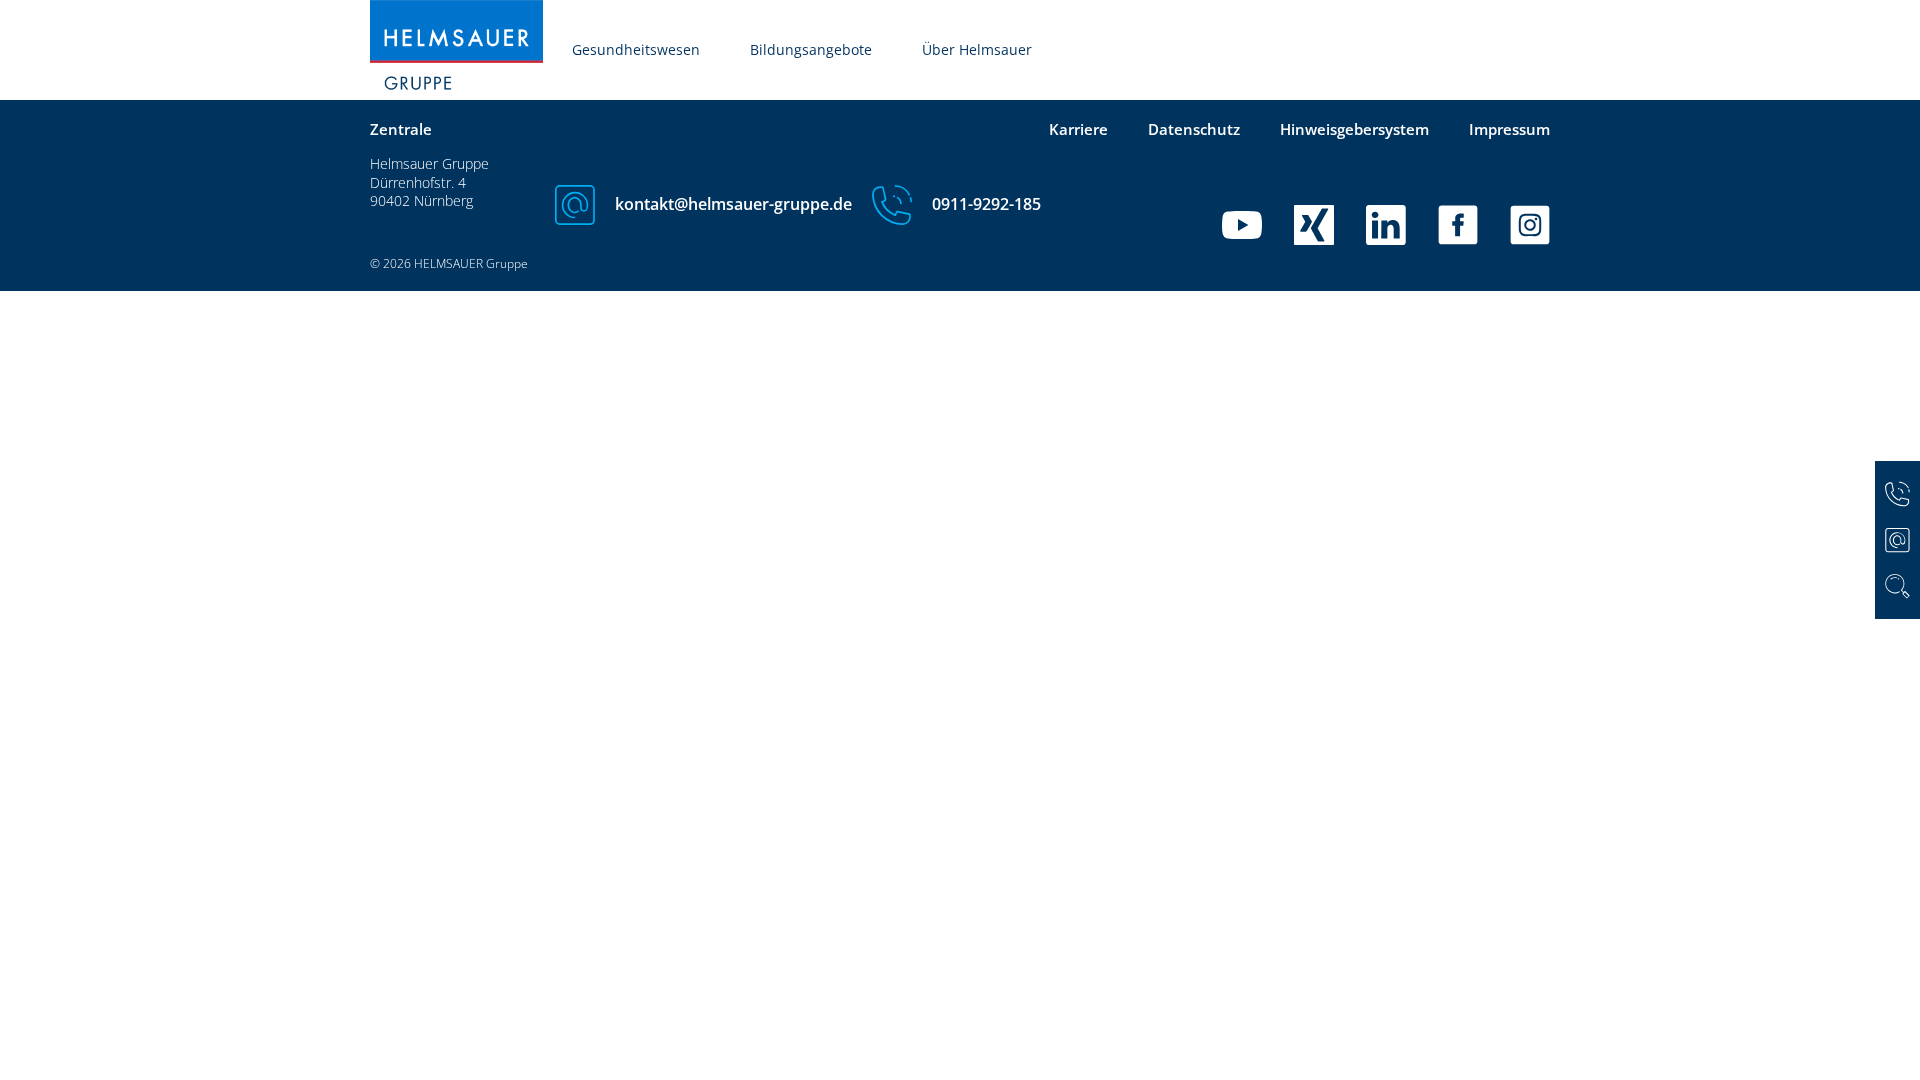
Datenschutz (1194, 129)
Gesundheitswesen (636, 49)
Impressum (1509, 129)
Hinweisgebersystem (1354, 129)
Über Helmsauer (977, 49)
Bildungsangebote (811, 49)
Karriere (1078, 129)
